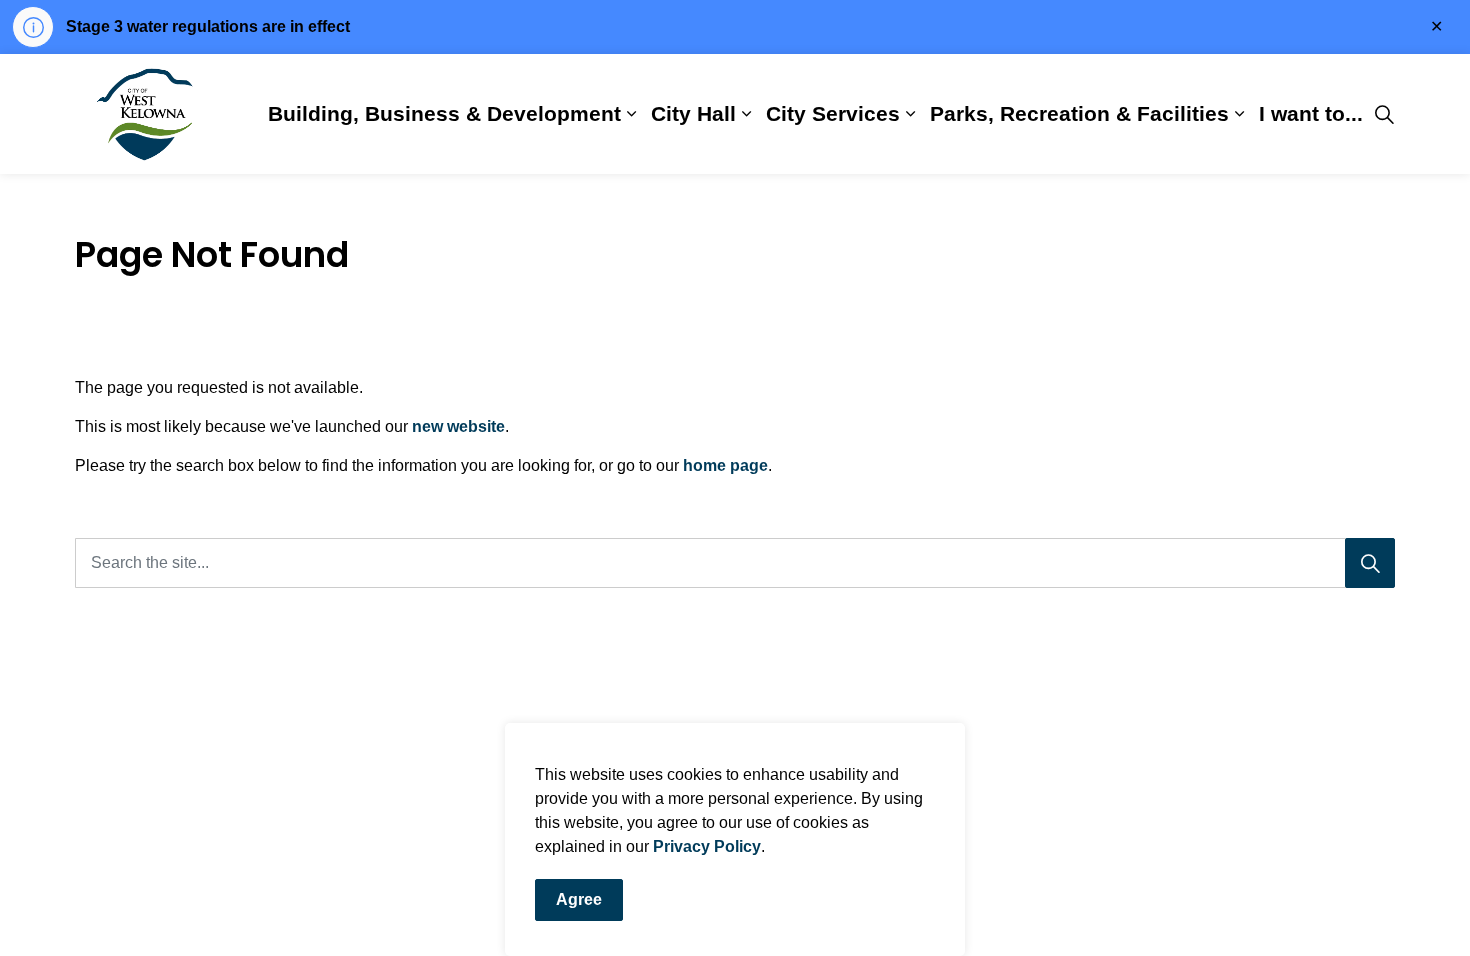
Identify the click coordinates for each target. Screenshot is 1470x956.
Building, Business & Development (444, 113)
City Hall (693, 113)
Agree (579, 899)
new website (458, 426)
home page (725, 465)
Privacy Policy (707, 846)
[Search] (1370, 563)
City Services (833, 113)
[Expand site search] (1384, 114)
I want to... (1311, 113)
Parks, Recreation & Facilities (1079, 113)
